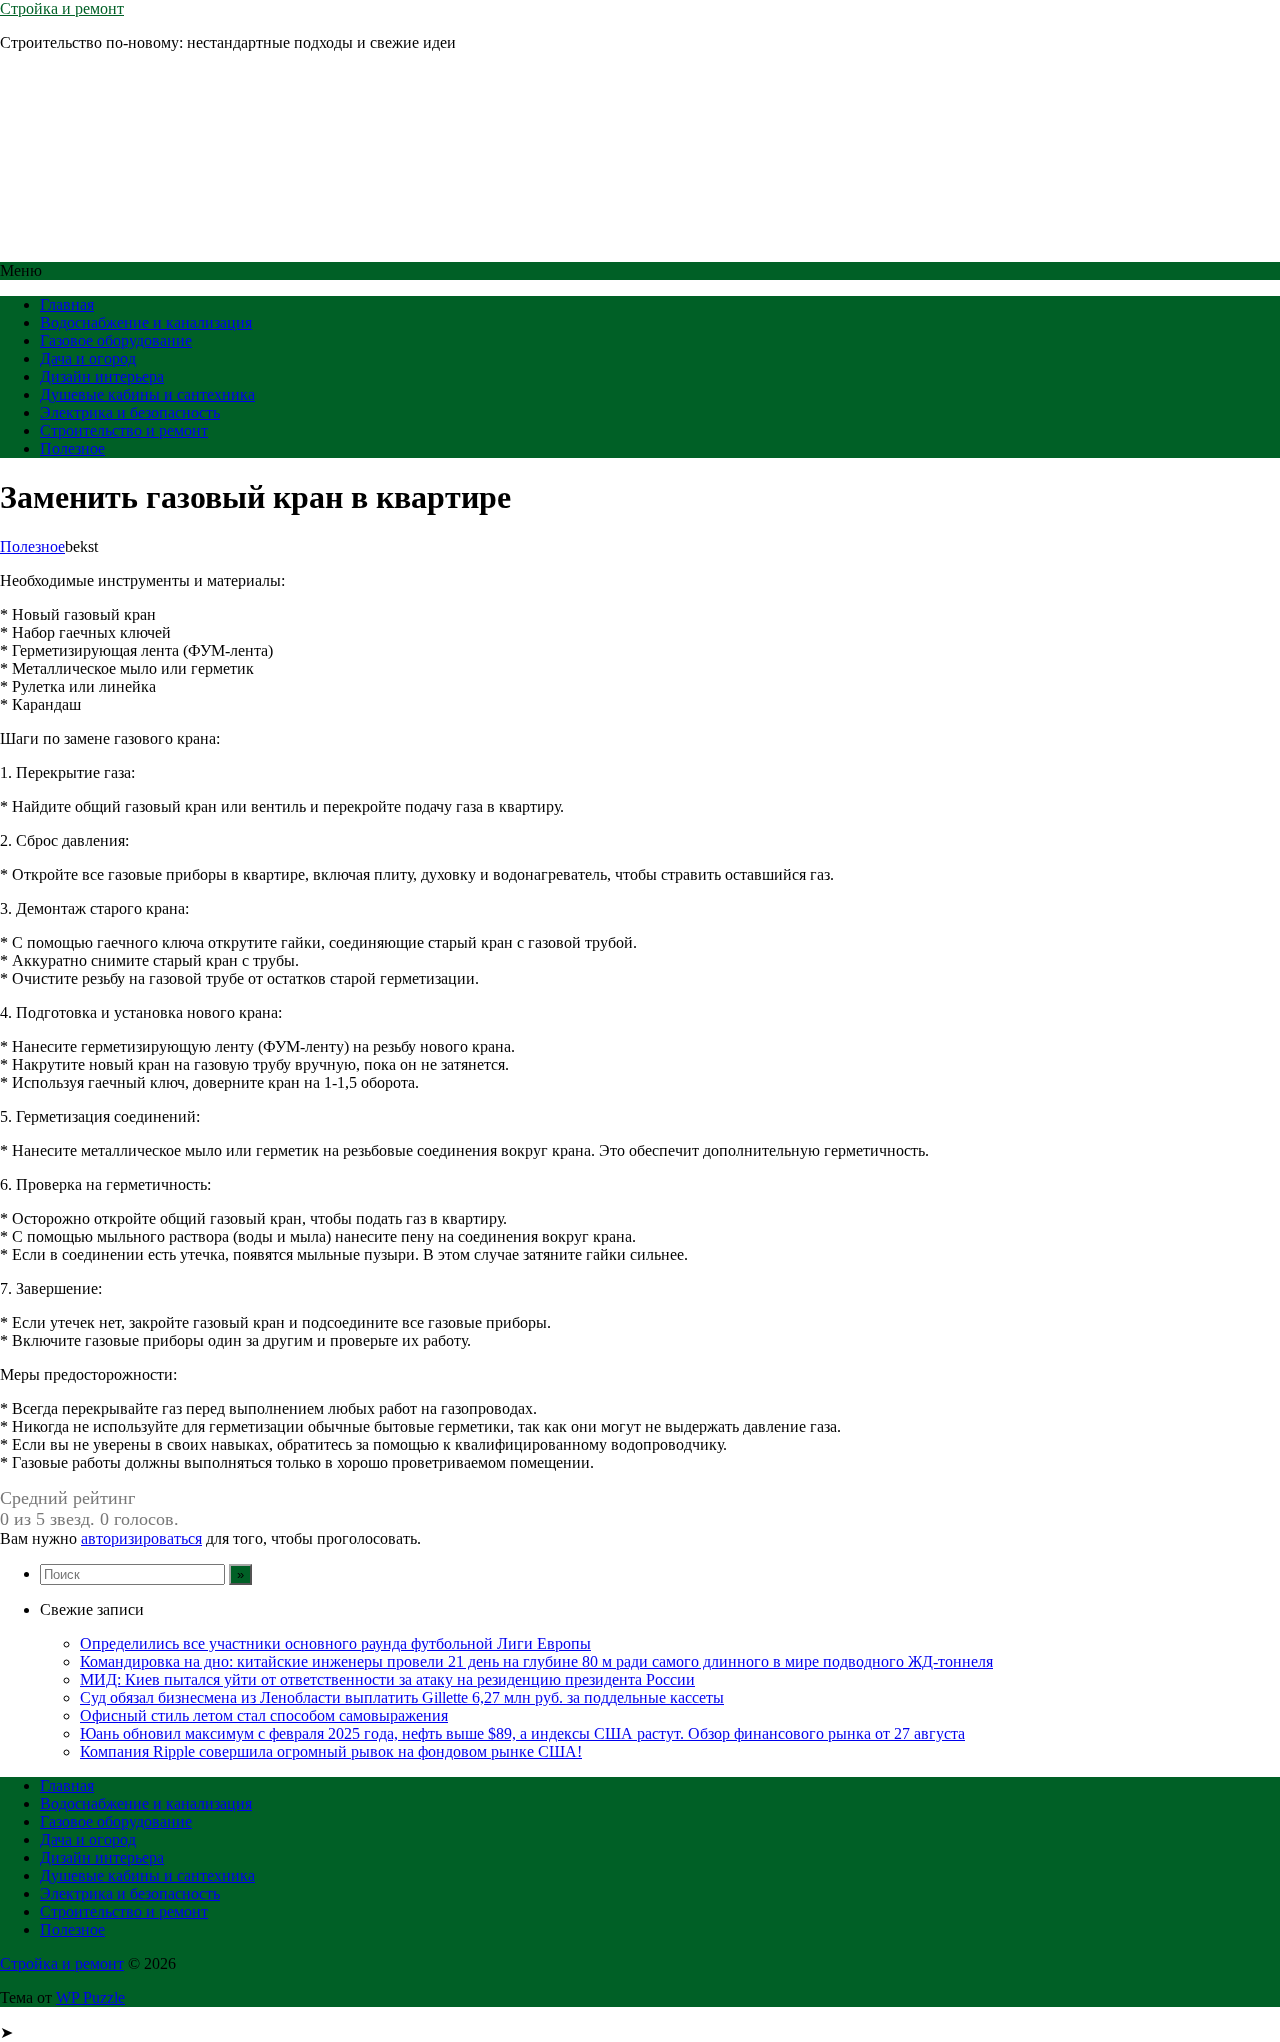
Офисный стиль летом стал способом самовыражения (264, 1715)
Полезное (72, 448)
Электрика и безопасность (130, 412)
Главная (67, 304)
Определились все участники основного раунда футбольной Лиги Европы (335, 1643)
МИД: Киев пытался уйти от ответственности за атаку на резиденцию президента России (387, 1679)
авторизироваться (141, 1538)
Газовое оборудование (116, 340)
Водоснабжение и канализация (146, 322)
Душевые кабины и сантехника (147, 394)
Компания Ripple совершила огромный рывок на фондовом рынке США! (331, 1751)
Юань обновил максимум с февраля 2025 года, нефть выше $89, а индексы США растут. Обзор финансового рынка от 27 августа (522, 1733)
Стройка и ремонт (62, 8)
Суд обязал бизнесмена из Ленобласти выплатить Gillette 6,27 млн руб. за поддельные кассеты (402, 1697)
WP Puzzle (90, 1997)
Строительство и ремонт (124, 430)
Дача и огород (88, 358)
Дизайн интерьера (102, 376)
